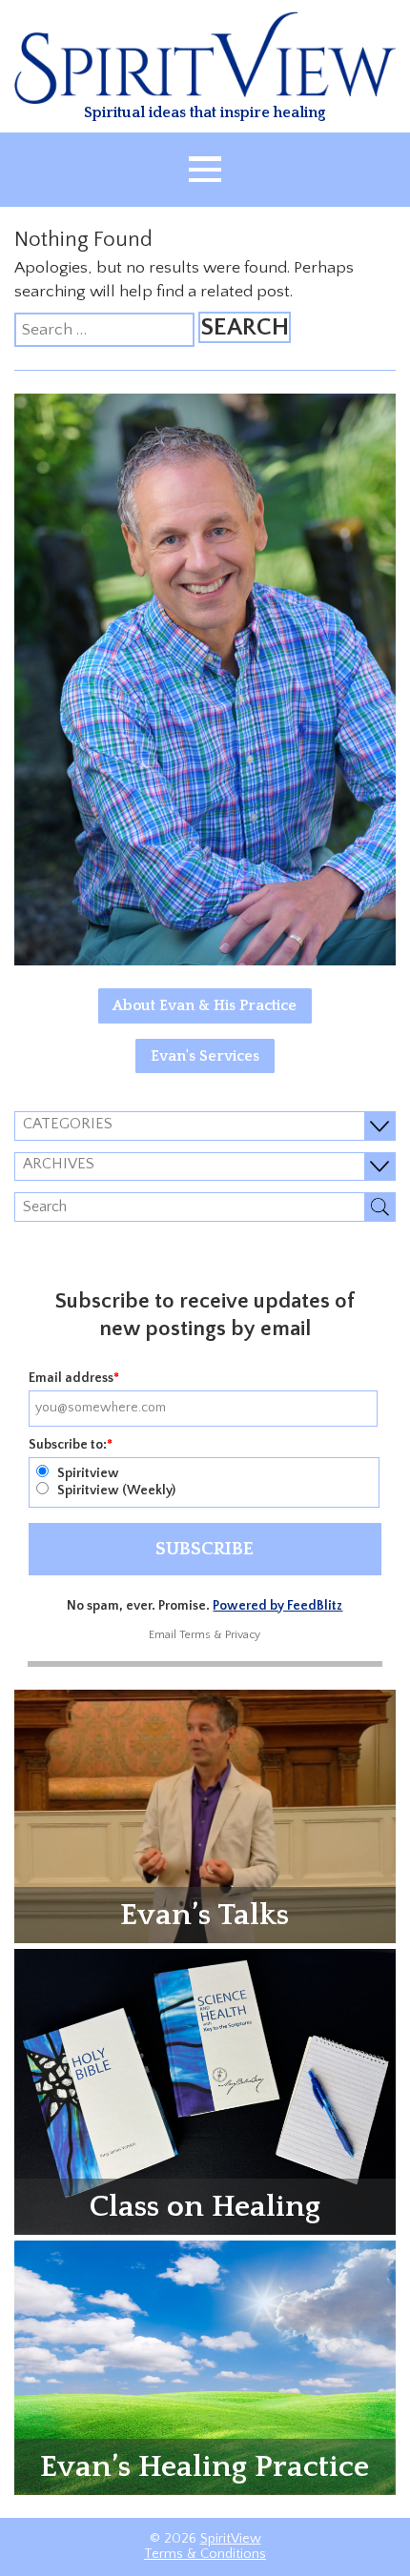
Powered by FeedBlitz (277, 1606)
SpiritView (231, 2539)
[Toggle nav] (205, 170)
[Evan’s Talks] (205, 1815)
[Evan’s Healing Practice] (205, 2366)
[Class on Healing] (205, 2091)
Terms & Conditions (205, 2554)
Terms (195, 1635)
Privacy (243, 1635)
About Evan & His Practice (205, 1005)
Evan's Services (205, 1056)
